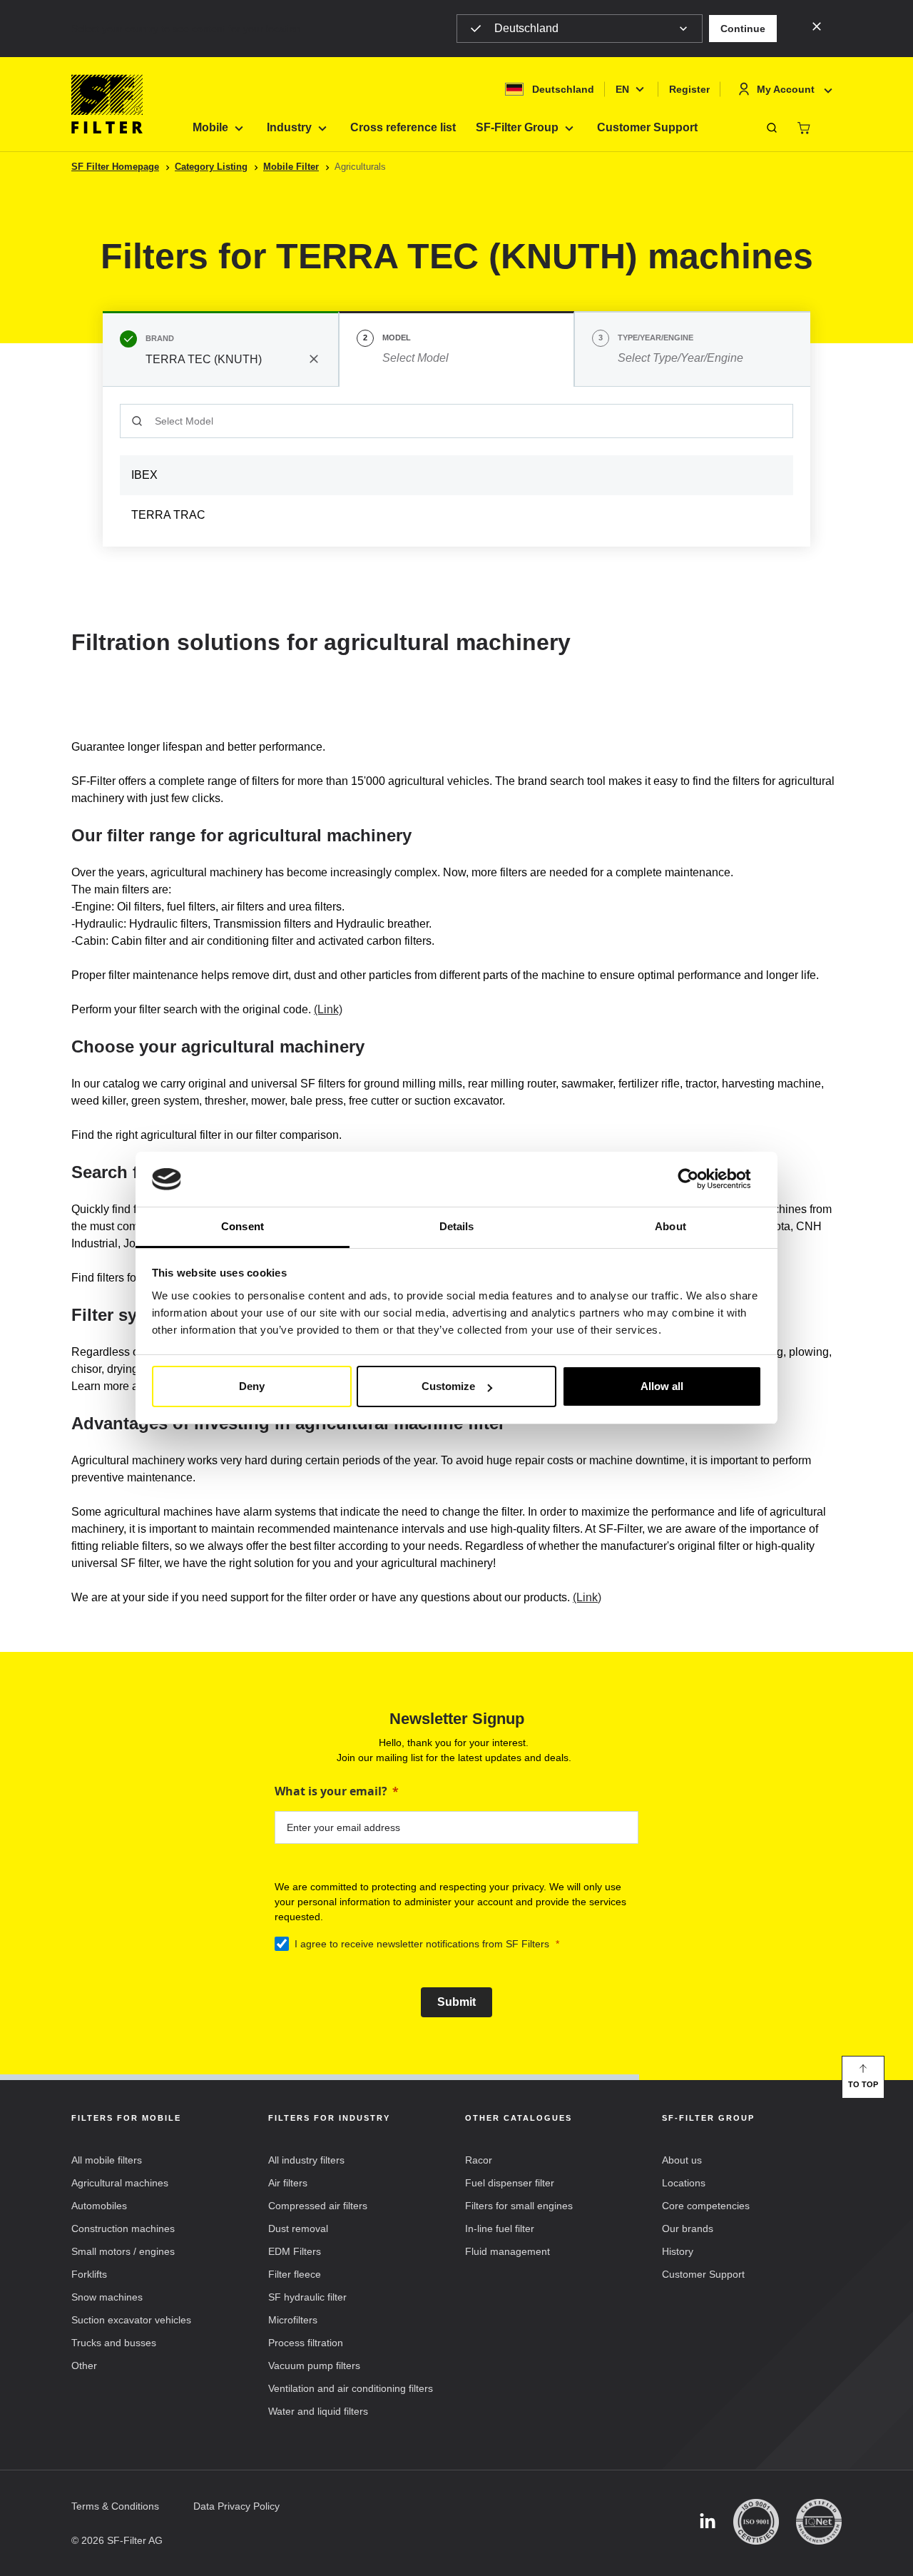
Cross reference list (403, 127)
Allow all (662, 1386)
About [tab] (670, 1226)
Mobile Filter (291, 167)
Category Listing (211, 167)
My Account (786, 89)
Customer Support (647, 127)
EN (622, 89)
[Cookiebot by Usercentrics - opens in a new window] (699, 1180)
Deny (252, 1386)
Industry (289, 127)
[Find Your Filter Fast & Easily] (772, 128)
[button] (743, 29)
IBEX (144, 475)
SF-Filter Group (517, 127)
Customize (448, 1386)
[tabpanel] (456, 467)
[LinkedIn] (708, 2522)
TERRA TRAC (168, 515)
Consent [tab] (243, 1226)
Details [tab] (457, 1226)
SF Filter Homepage (115, 167)
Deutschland (526, 28)
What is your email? (331, 1791)
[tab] (221, 349)
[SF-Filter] (107, 104)
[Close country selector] (817, 26)
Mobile (210, 127)
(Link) (328, 1009)
